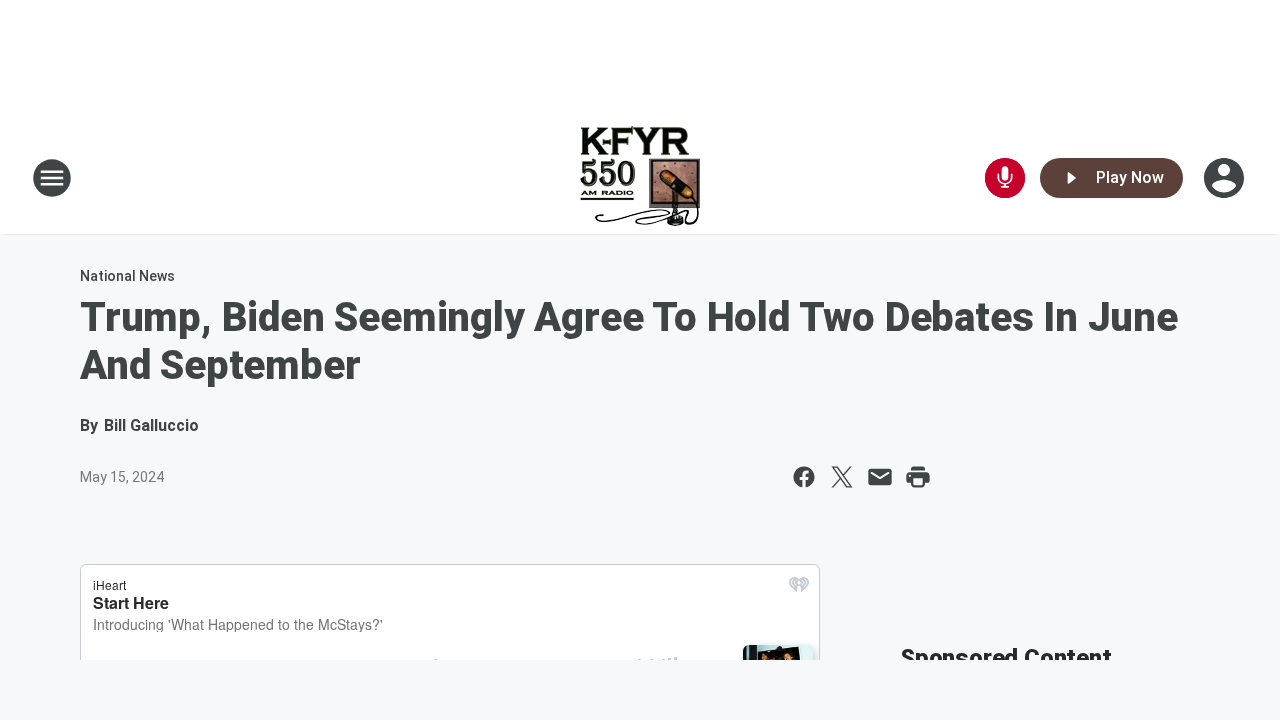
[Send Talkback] (1005, 178)
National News (127, 276)
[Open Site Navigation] (52, 178)
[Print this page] (918, 477)
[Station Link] (640, 178)
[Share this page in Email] (880, 477)
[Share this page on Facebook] (804, 477)
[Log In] (1226, 178)
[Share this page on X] (842, 477)
